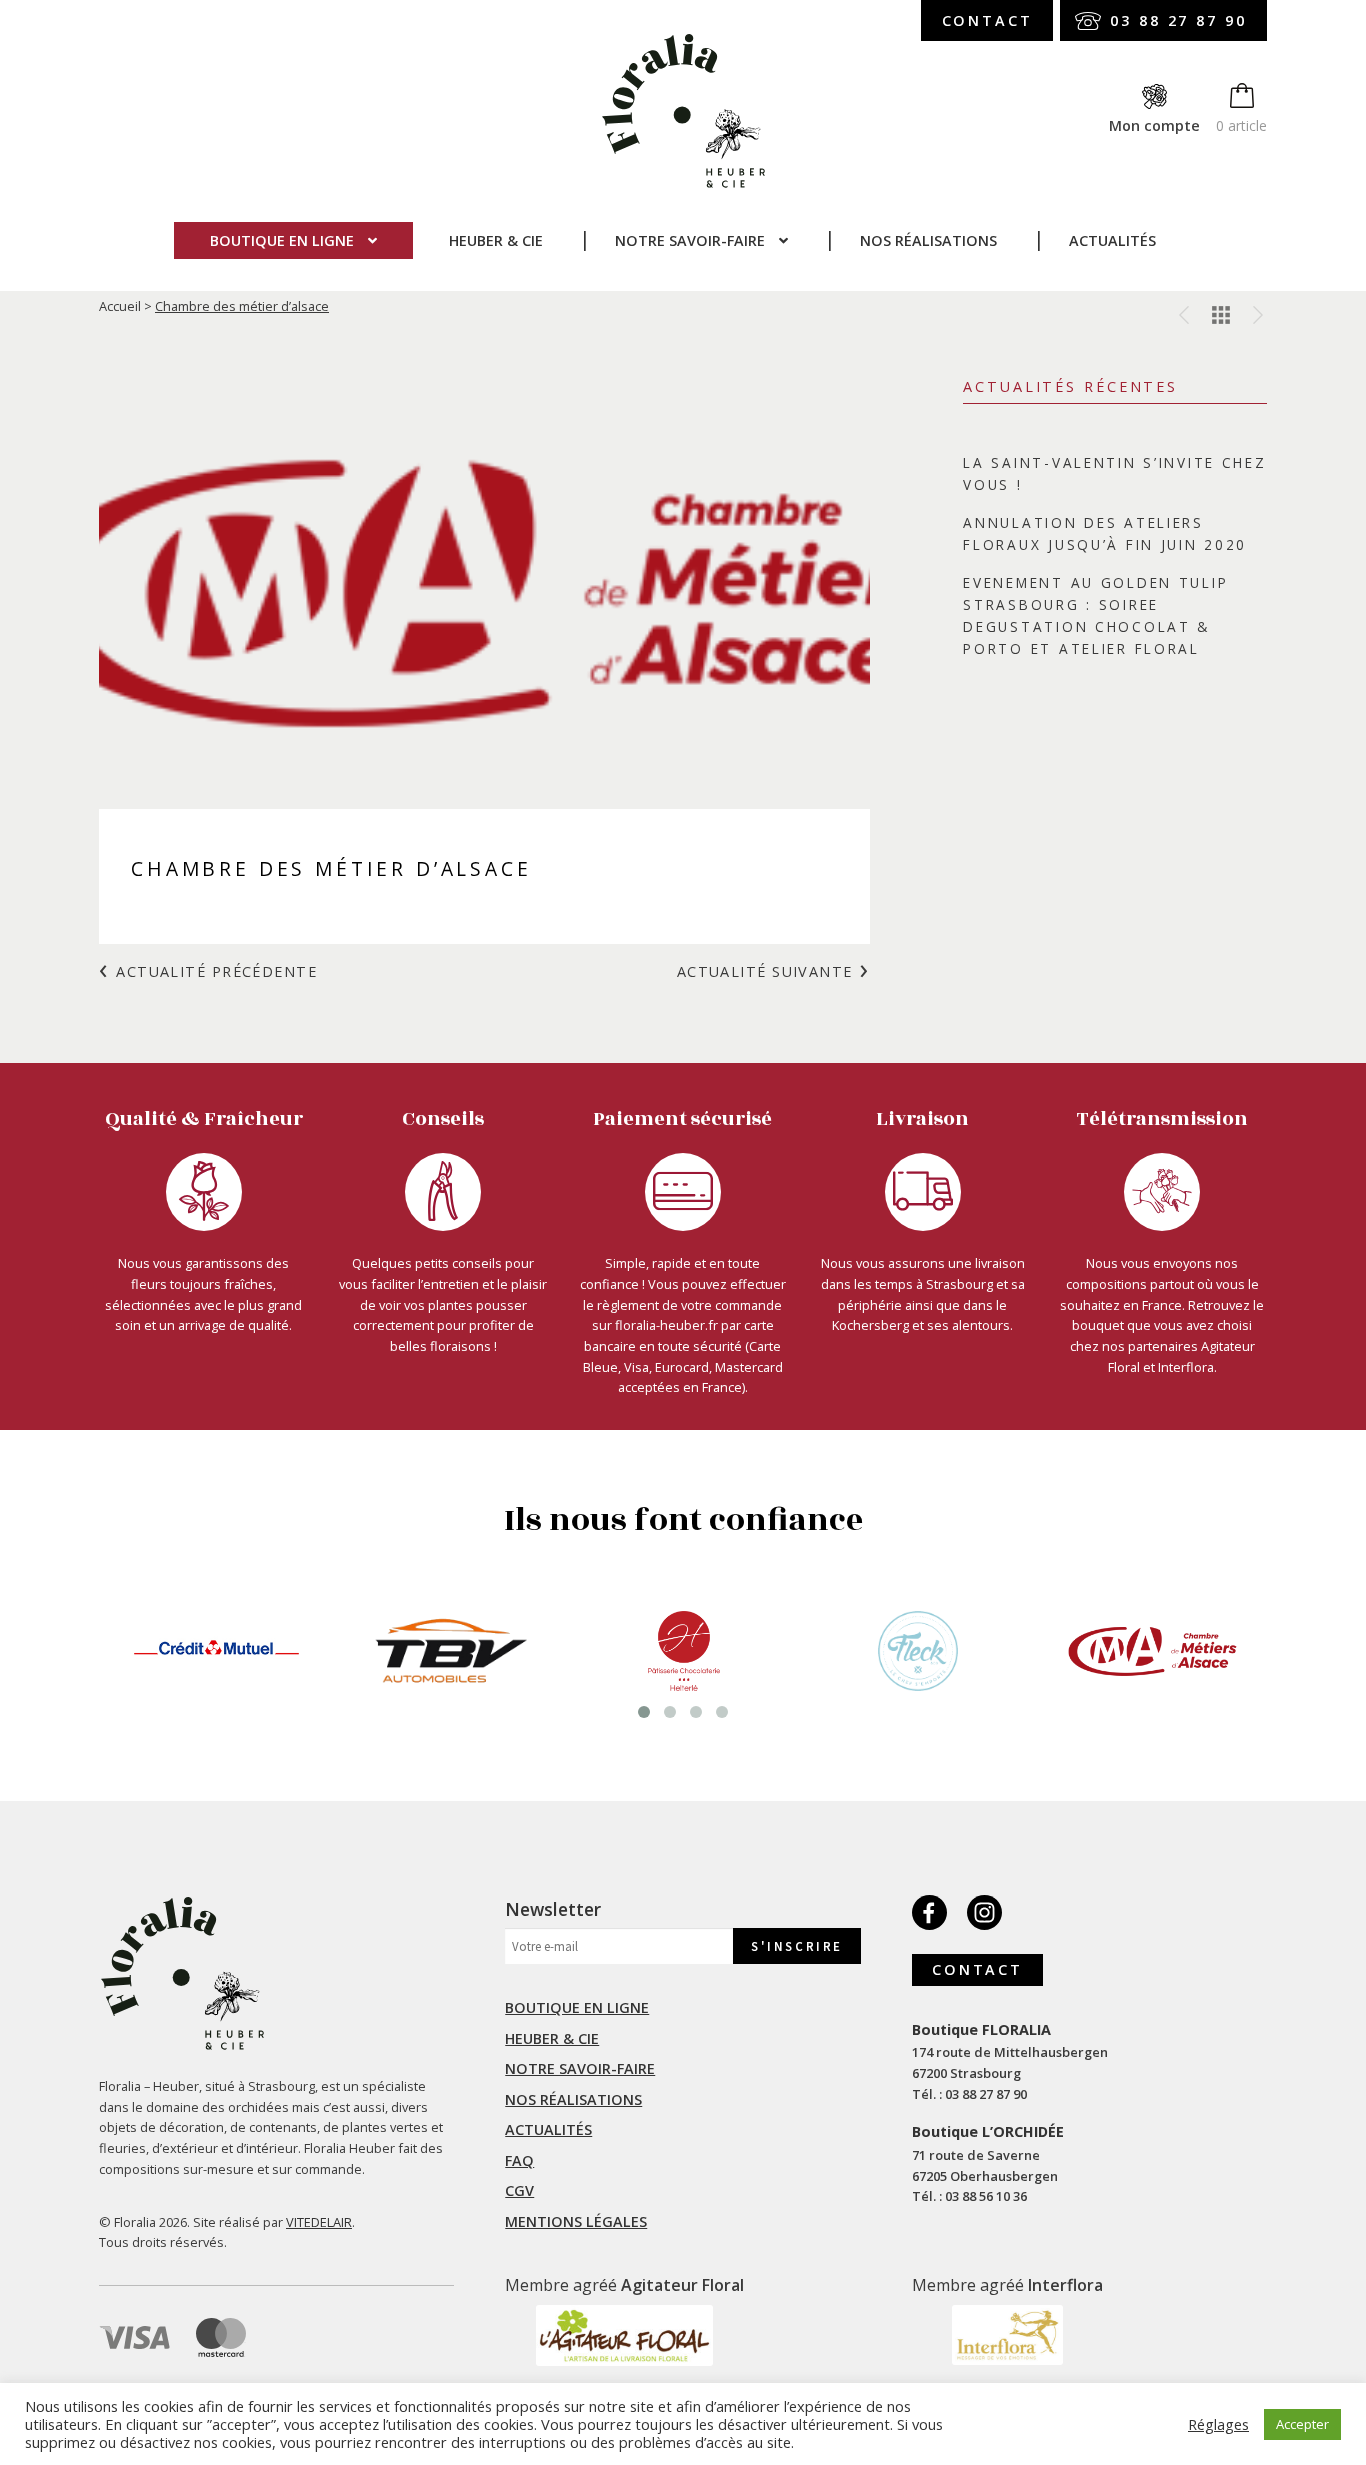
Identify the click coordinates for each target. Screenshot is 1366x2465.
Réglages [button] (1218, 2424)
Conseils (443, 1119)
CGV (519, 2190)
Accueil (120, 306)
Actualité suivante (765, 971)
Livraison (922, 1119)
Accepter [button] (1302, 2424)
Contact (987, 20)
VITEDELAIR (319, 2222)
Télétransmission (1162, 1119)
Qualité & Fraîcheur (204, 1119)
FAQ (519, 2160)
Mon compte (1154, 125)
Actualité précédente (216, 971)
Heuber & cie (496, 240)
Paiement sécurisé (682, 1119)
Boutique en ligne (282, 240)
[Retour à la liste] (1221, 315)
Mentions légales (576, 2221)
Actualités (1112, 240)
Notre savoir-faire (690, 240)
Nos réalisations (928, 240)
